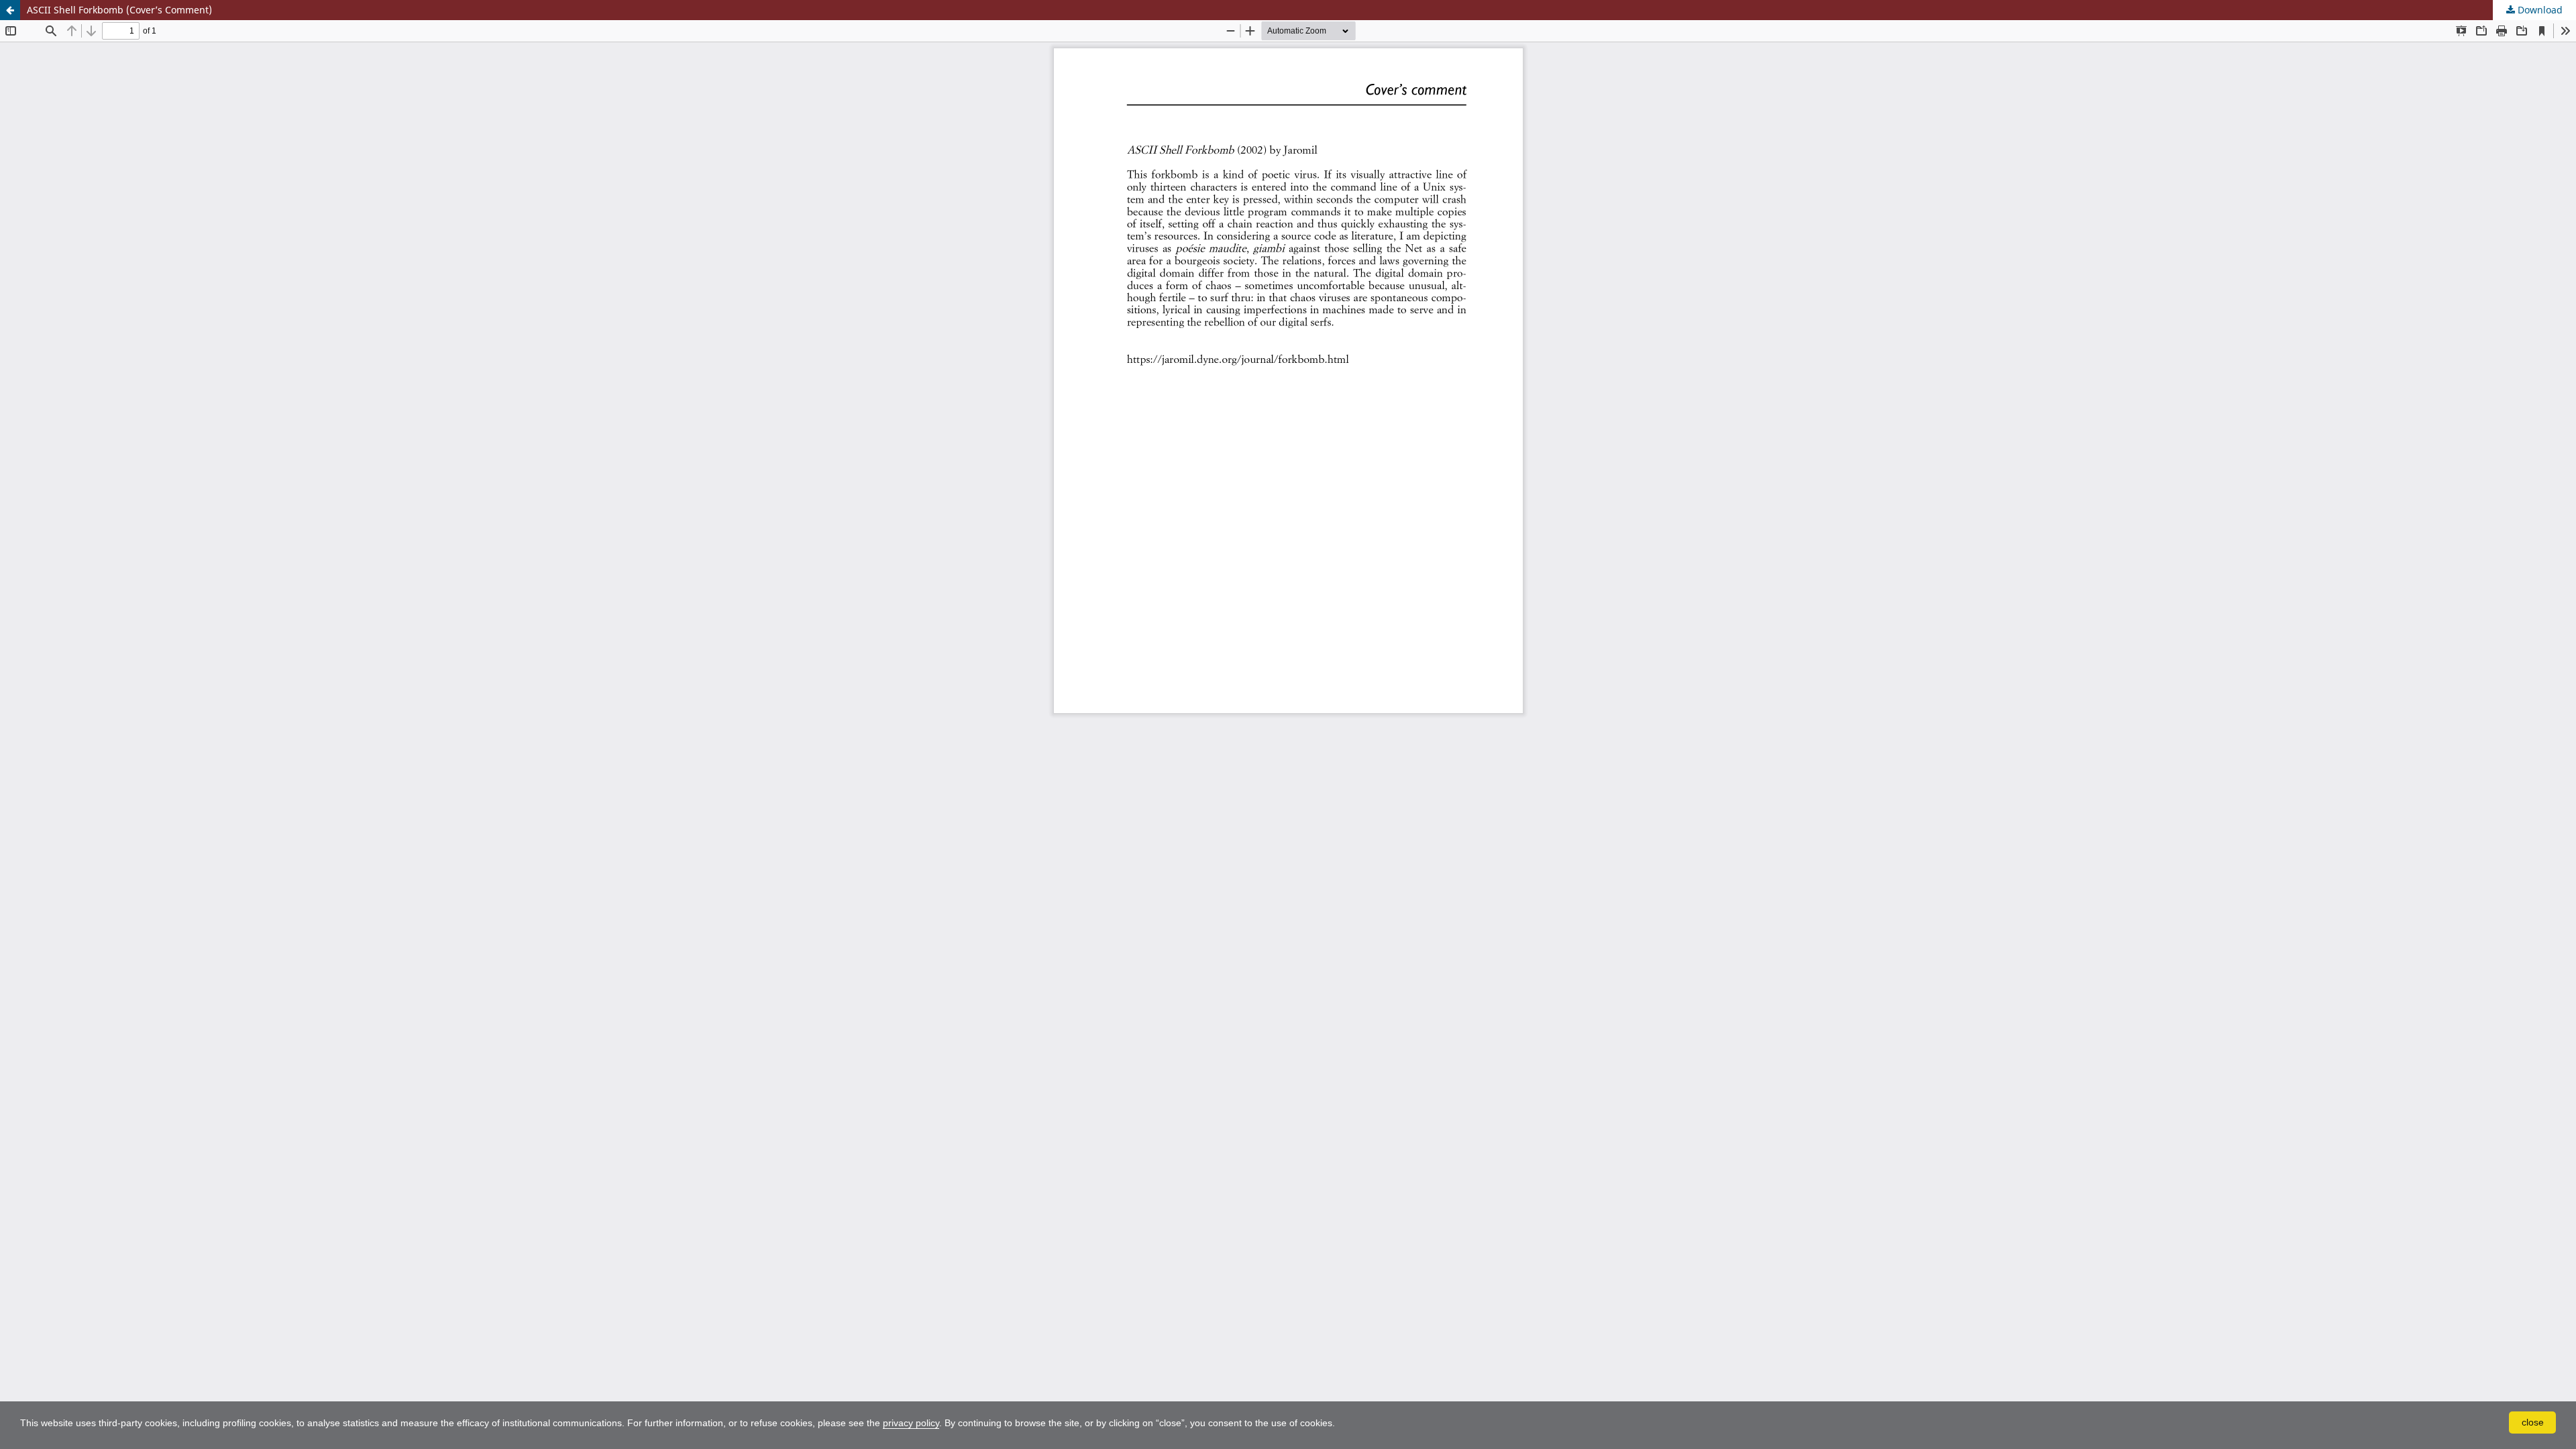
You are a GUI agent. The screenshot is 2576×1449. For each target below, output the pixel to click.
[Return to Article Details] (10, 10)
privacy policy (911, 1423)
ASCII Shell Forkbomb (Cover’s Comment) (119, 10)
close (2533, 1422)
